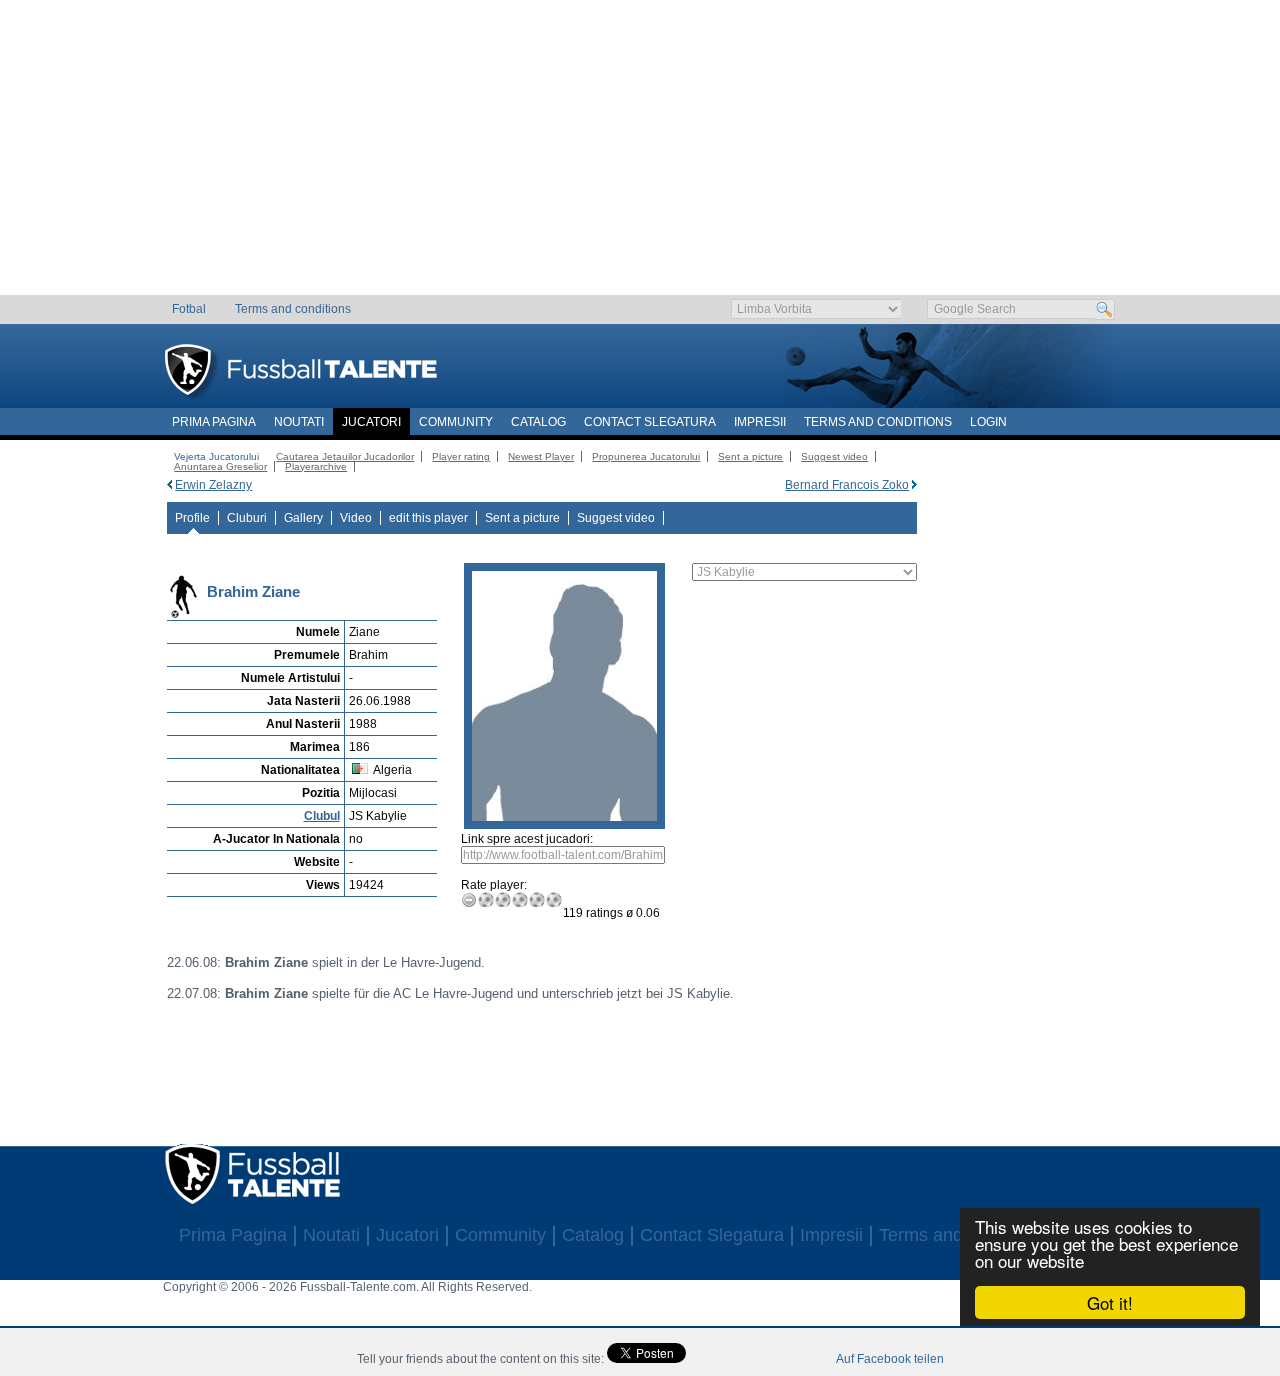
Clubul (322, 816)
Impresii (760, 422)
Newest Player (541, 456)
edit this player (428, 518)
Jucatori (371, 422)
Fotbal (189, 309)
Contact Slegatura (650, 422)
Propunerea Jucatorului (646, 456)
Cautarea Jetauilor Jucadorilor (345, 456)
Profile (192, 518)
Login (988, 422)
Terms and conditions (293, 309)
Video (356, 518)
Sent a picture (750, 456)
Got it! (1110, 1302)
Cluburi (247, 518)
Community (456, 422)
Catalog (538, 422)
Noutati (299, 422)
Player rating (461, 456)
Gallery (303, 518)
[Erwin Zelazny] (169, 485)
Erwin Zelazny (213, 485)
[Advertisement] (640, 155)
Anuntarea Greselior (220, 466)
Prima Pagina (214, 422)
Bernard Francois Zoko (847, 485)
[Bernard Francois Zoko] (914, 485)
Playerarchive (316, 466)
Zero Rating (469, 899)
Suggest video (834, 456)
